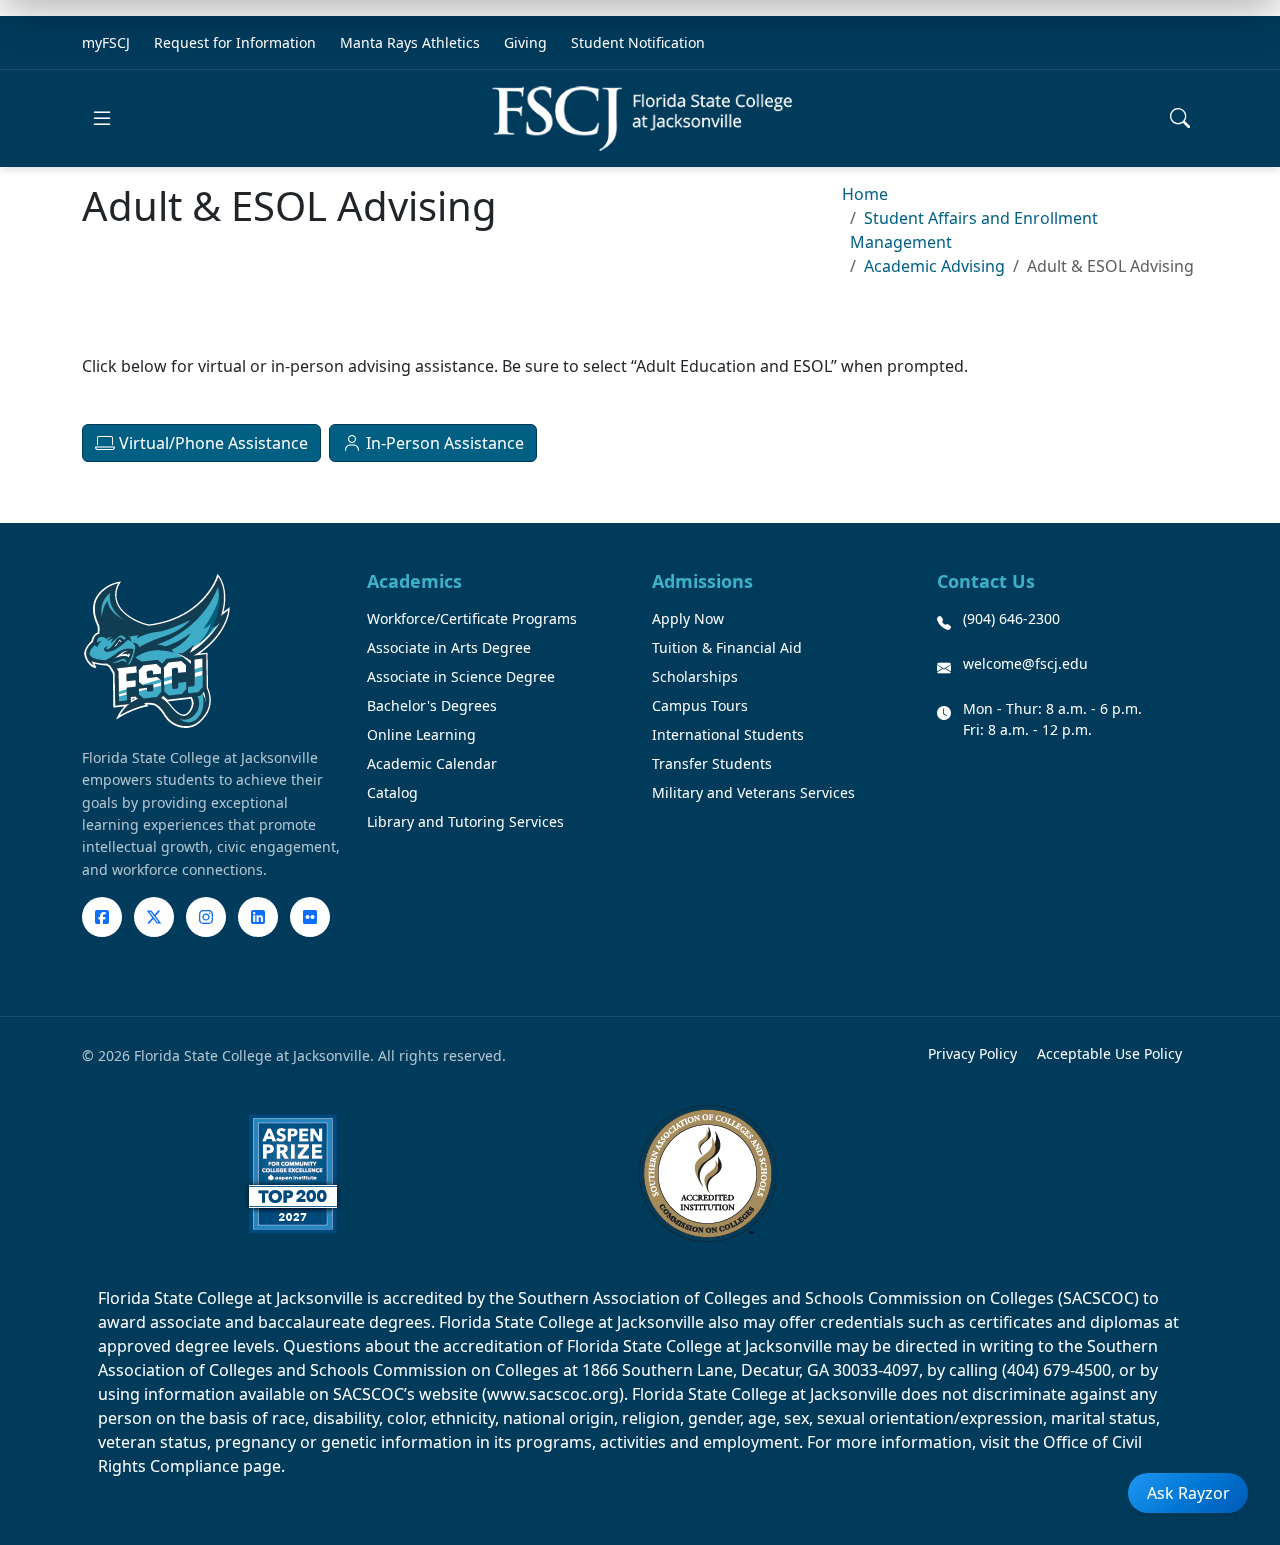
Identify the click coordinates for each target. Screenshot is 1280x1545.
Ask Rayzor (1188, 1493)
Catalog (392, 792)
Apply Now (688, 618)
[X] (154, 917)
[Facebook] (102, 917)
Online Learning (421, 734)
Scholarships (695, 676)
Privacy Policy (972, 1053)
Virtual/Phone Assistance (211, 443)
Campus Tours (700, 705)
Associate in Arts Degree (449, 647)
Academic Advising (934, 266)
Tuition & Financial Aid (727, 647)
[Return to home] (642, 118)
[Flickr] (310, 917)
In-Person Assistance (443, 443)
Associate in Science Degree (461, 676)
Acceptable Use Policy (1109, 1053)
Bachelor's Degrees (432, 705)
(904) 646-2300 (1011, 618)
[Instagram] (206, 917)
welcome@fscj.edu (1025, 663)
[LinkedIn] (258, 917)
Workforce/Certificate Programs (472, 618)
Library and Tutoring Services (465, 821)
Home (865, 194)
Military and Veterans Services (753, 792)
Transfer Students (712, 763)
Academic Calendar (432, 763)
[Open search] (1180, 118)
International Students (728, 734)
